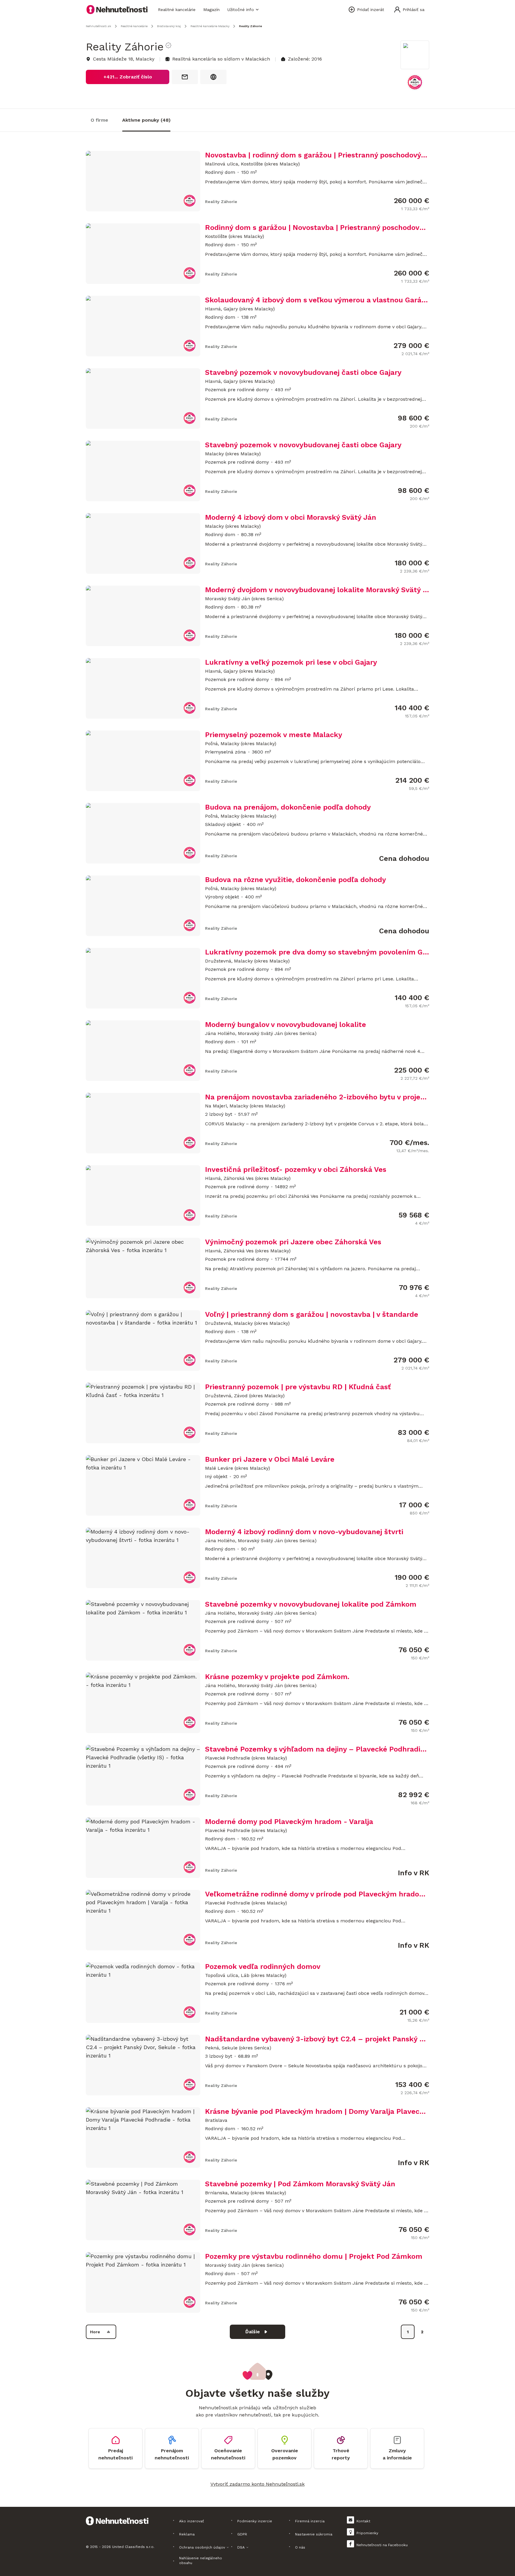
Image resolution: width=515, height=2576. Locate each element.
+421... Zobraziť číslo (128, 77)
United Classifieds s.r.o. (133, 2547)
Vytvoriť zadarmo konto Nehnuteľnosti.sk (257, 2484)
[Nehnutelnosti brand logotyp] (117, 10)
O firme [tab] (99, 120)
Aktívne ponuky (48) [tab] (146, 120)
